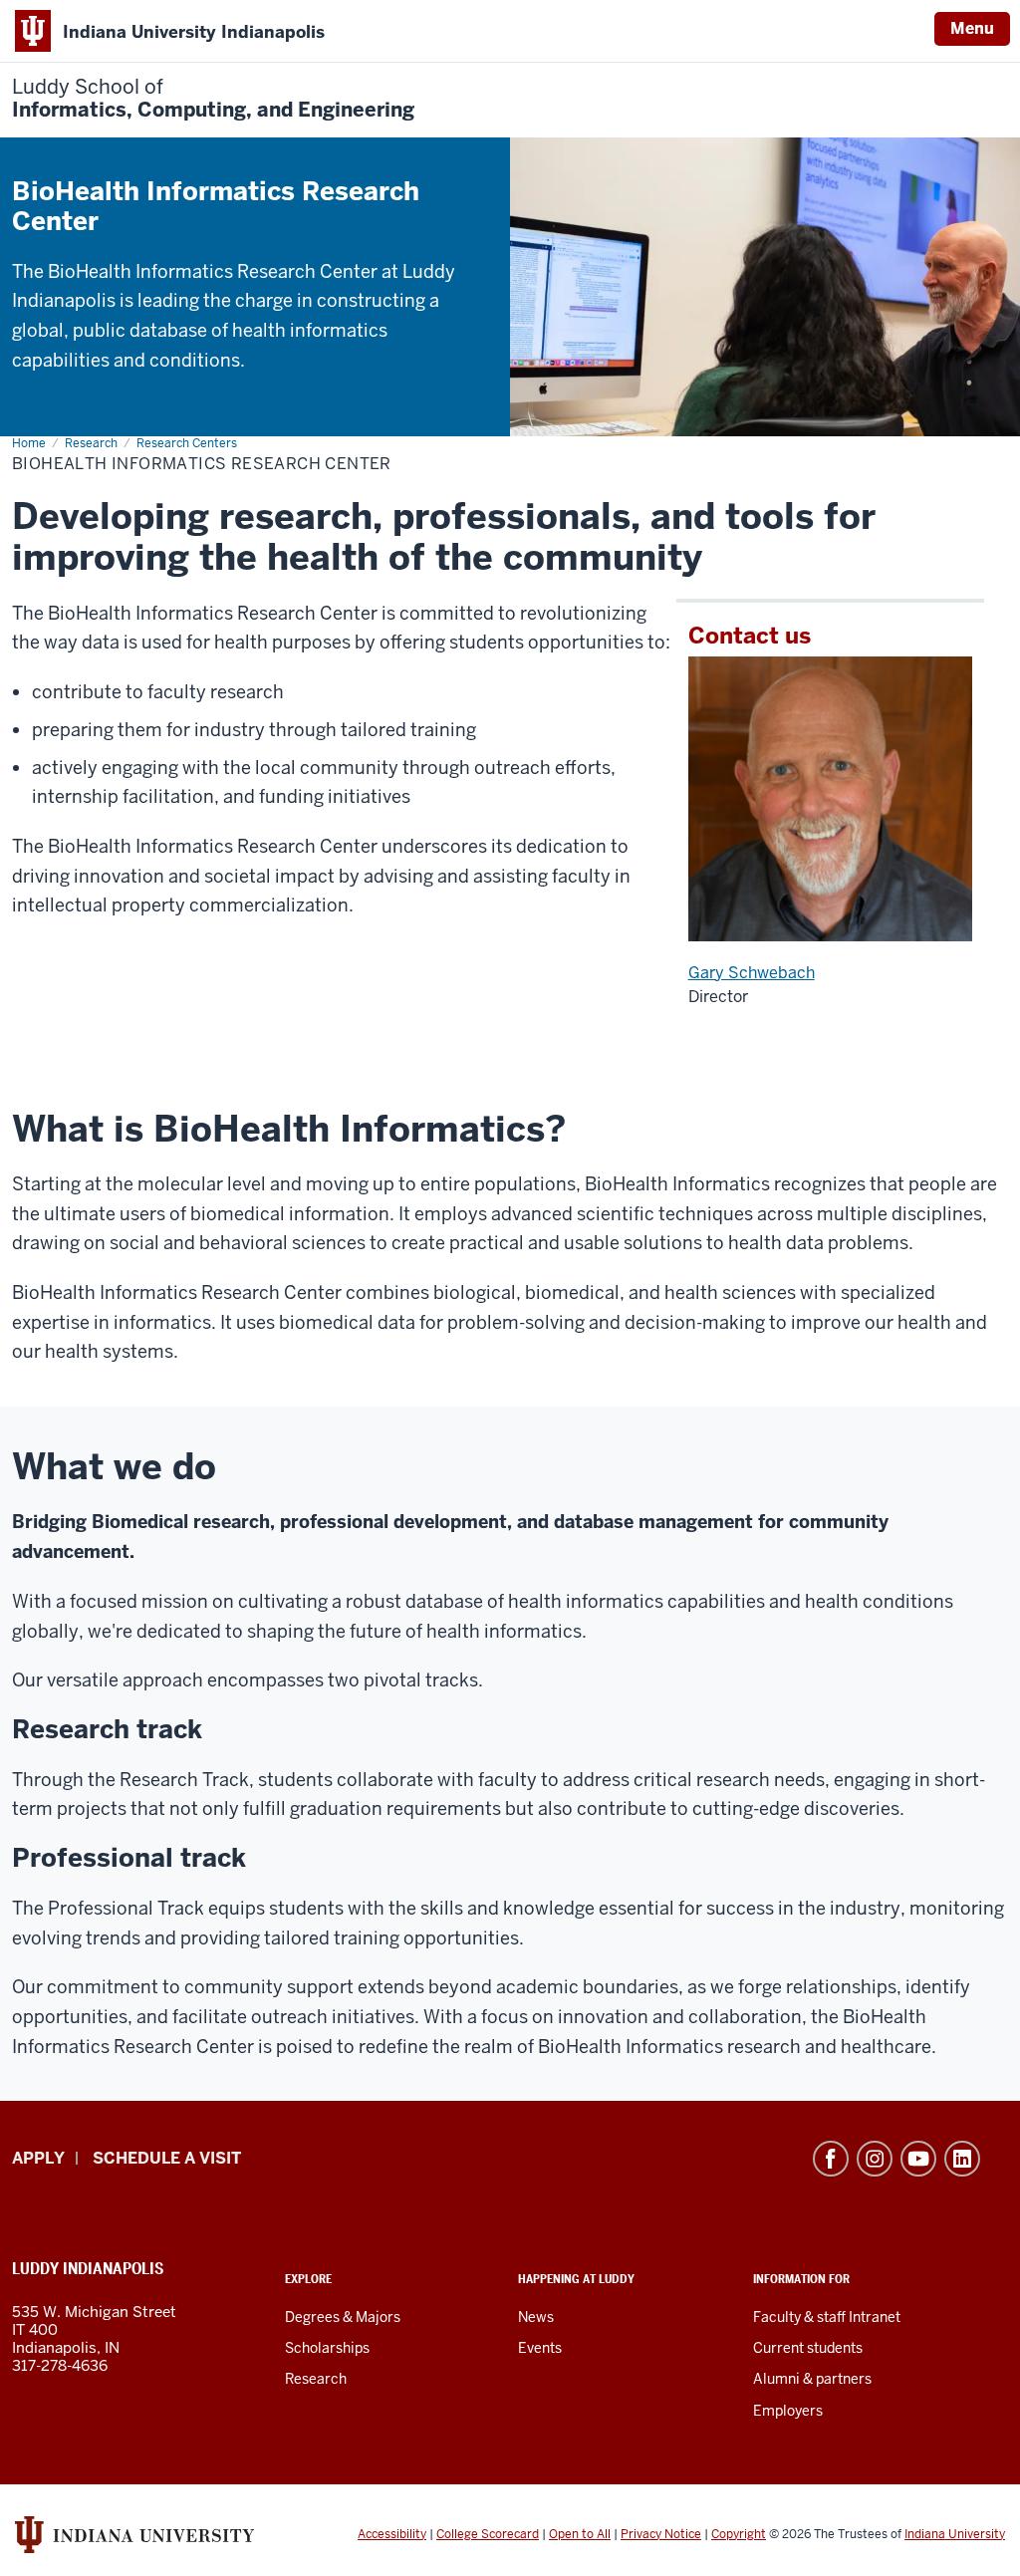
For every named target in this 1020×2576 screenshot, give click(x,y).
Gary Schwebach (752, 973)
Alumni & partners (812, 2379)
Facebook (831, 2159)
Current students (808, 2348)
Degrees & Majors (343, 2317)
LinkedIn (962, 2159)
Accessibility (392, 2534)
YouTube (918, 2159)
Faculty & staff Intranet (827, 2317)
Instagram (875, 2159)
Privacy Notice (661, 2534)
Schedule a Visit (167, 2158)
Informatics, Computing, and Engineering (213, 99)
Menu (972, 28)
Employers (788, 2411)
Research (316, 2379)
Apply (38, 2158)
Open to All (580, 2534)
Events (540, 2348)
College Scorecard (488, 2534)
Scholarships (327, 2348)
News (536, 2317)
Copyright (739, 2534)
